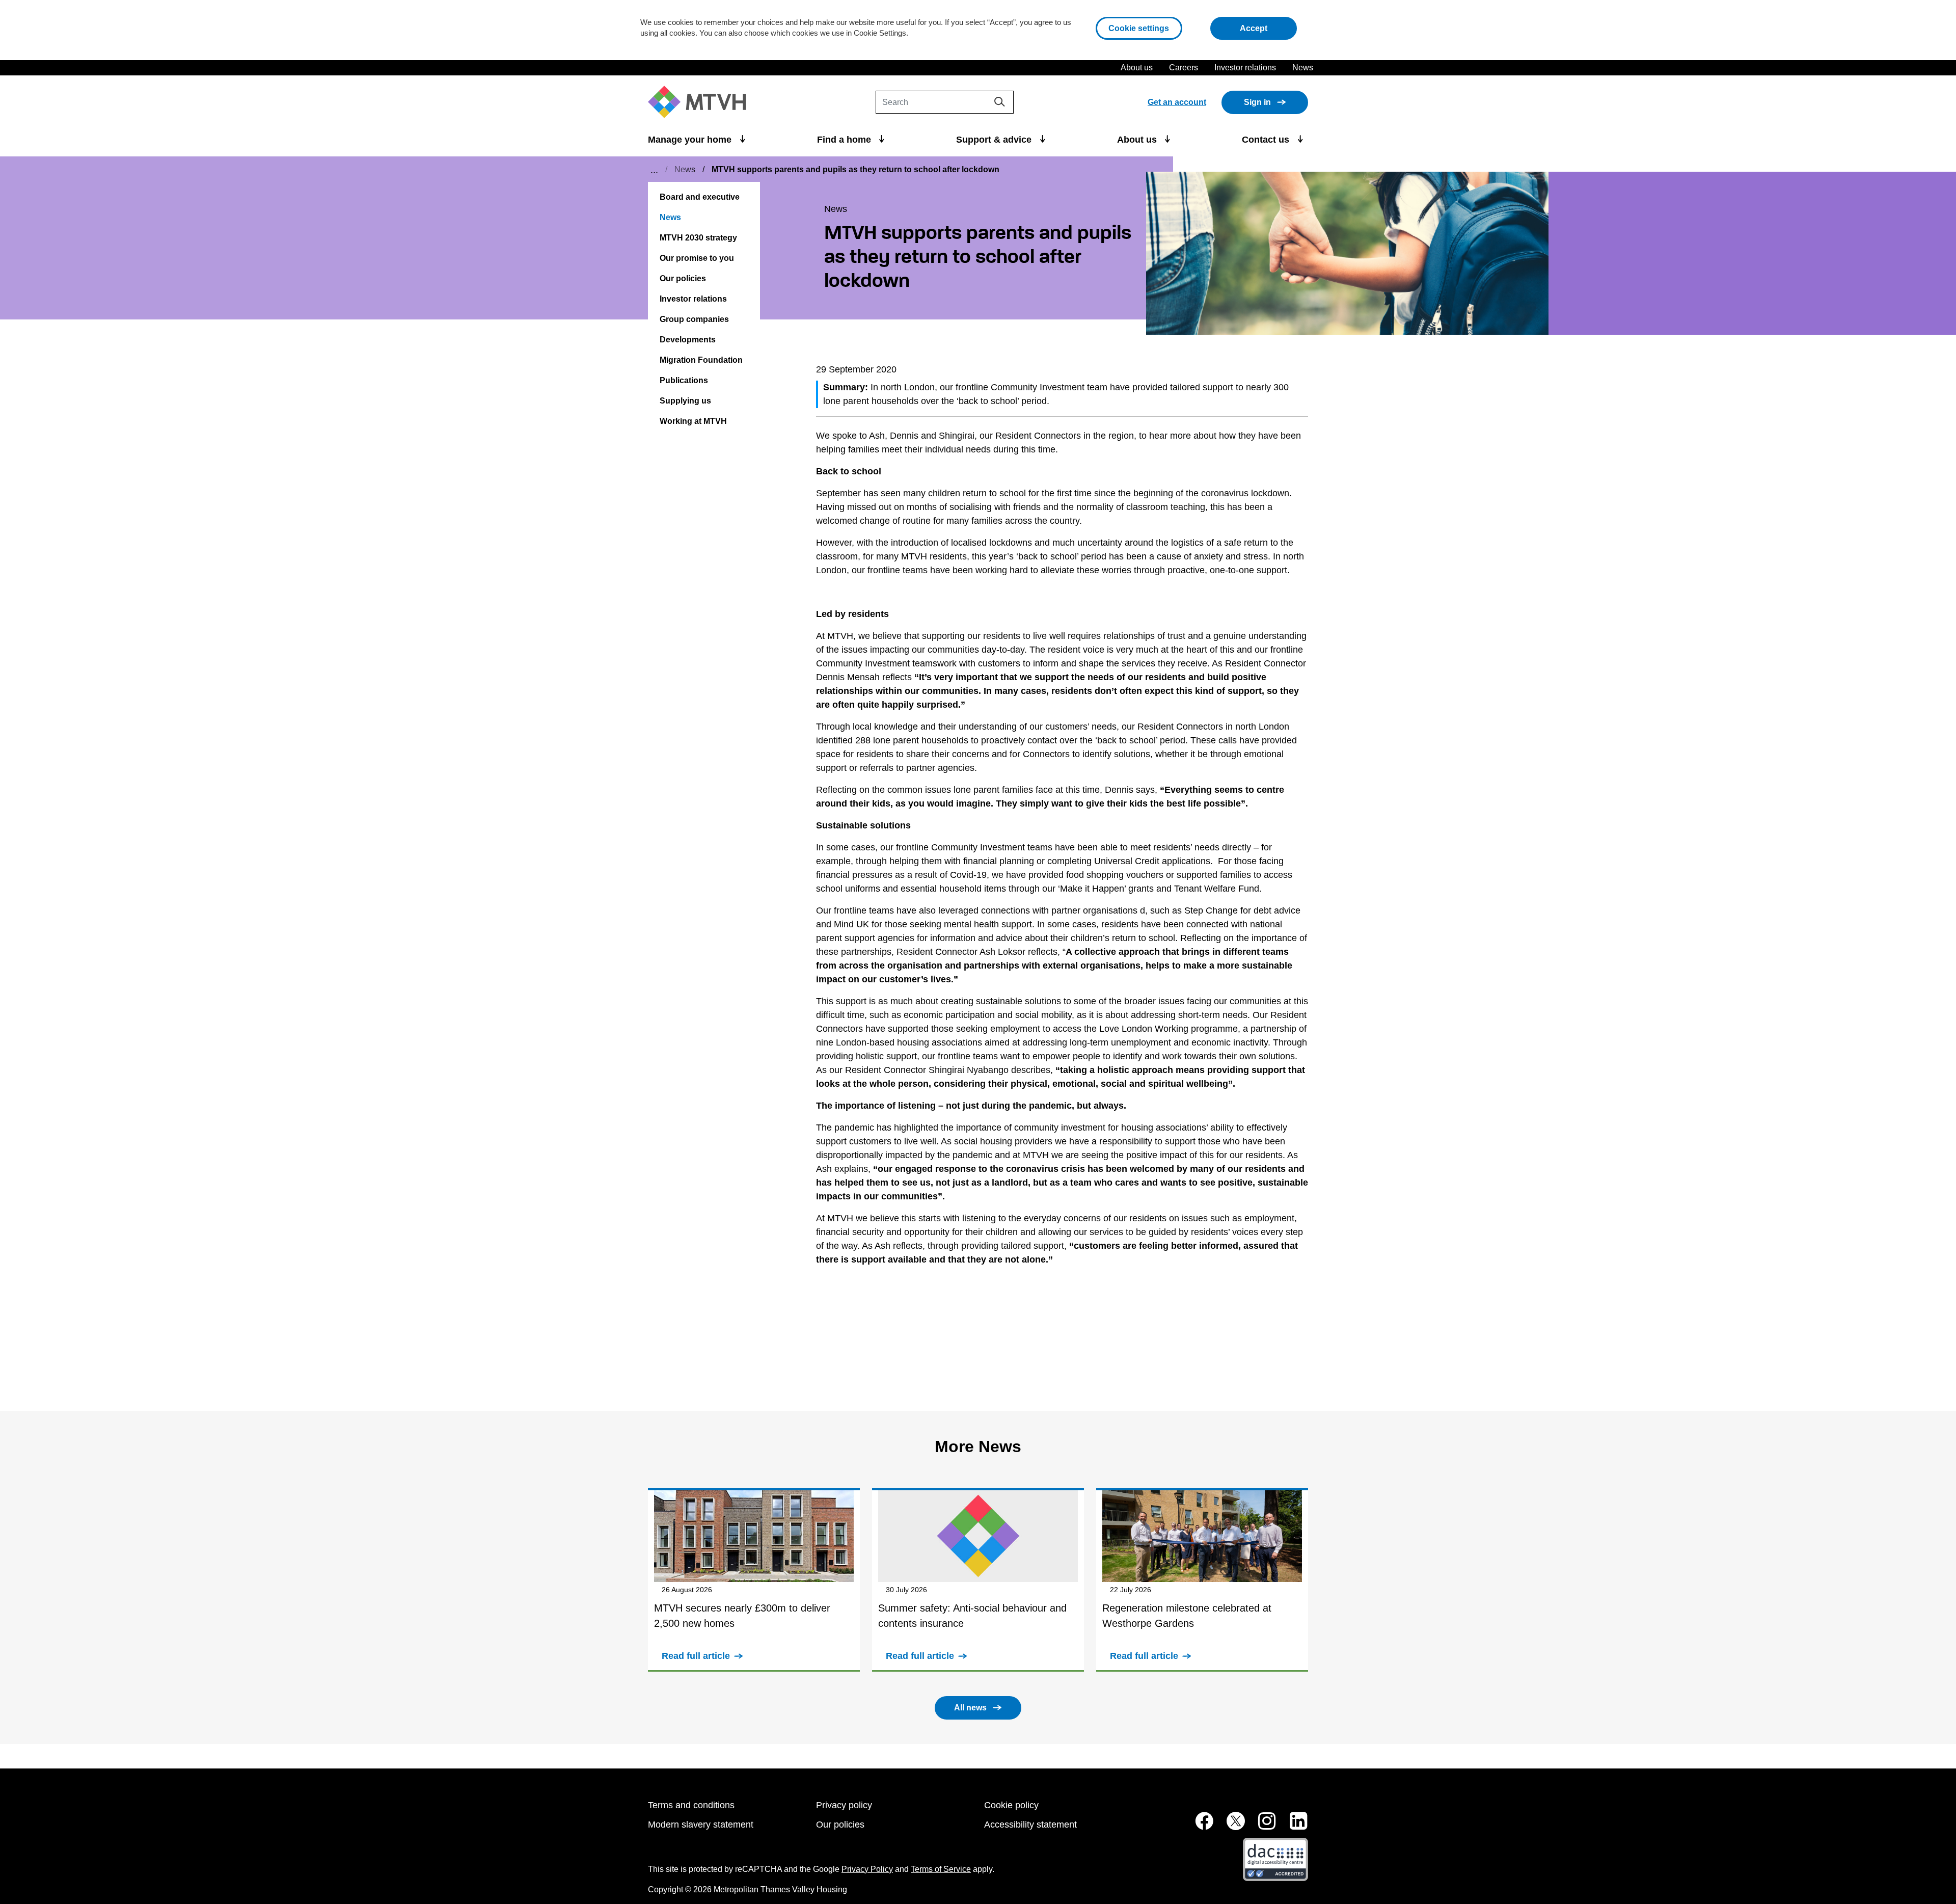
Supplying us (685, 401)
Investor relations (1245, 68)
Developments (688, 340)
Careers (1184, 68)
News (1303, 68)
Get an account (1177, 102)
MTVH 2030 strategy (698, 238)
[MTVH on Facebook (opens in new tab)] (1199, 1826)
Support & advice (995, 140)
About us (1137, 68)
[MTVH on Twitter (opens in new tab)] (1230, 1826)
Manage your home (691, 140)
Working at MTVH (693, 421)
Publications (684, 380)
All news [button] (970, 1708)
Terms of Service (941, 1869)
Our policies (683, 278)
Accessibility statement (1030, 1825)
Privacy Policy (867, 1869)
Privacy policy (844, 1805)
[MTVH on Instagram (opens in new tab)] (1262, 1826)
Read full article (696, 1656)
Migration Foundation (701, 360)
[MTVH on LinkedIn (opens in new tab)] (1293, 1826)
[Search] (1000, 102)
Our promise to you (697, 258)
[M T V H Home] (701, 102)
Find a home (845, 140)
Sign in (1257, 102)
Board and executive (700, 197)
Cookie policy (1011, 1805)
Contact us (1267, 140)
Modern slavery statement (701, 1825)
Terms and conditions (691, 1805)
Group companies (694, 319)
